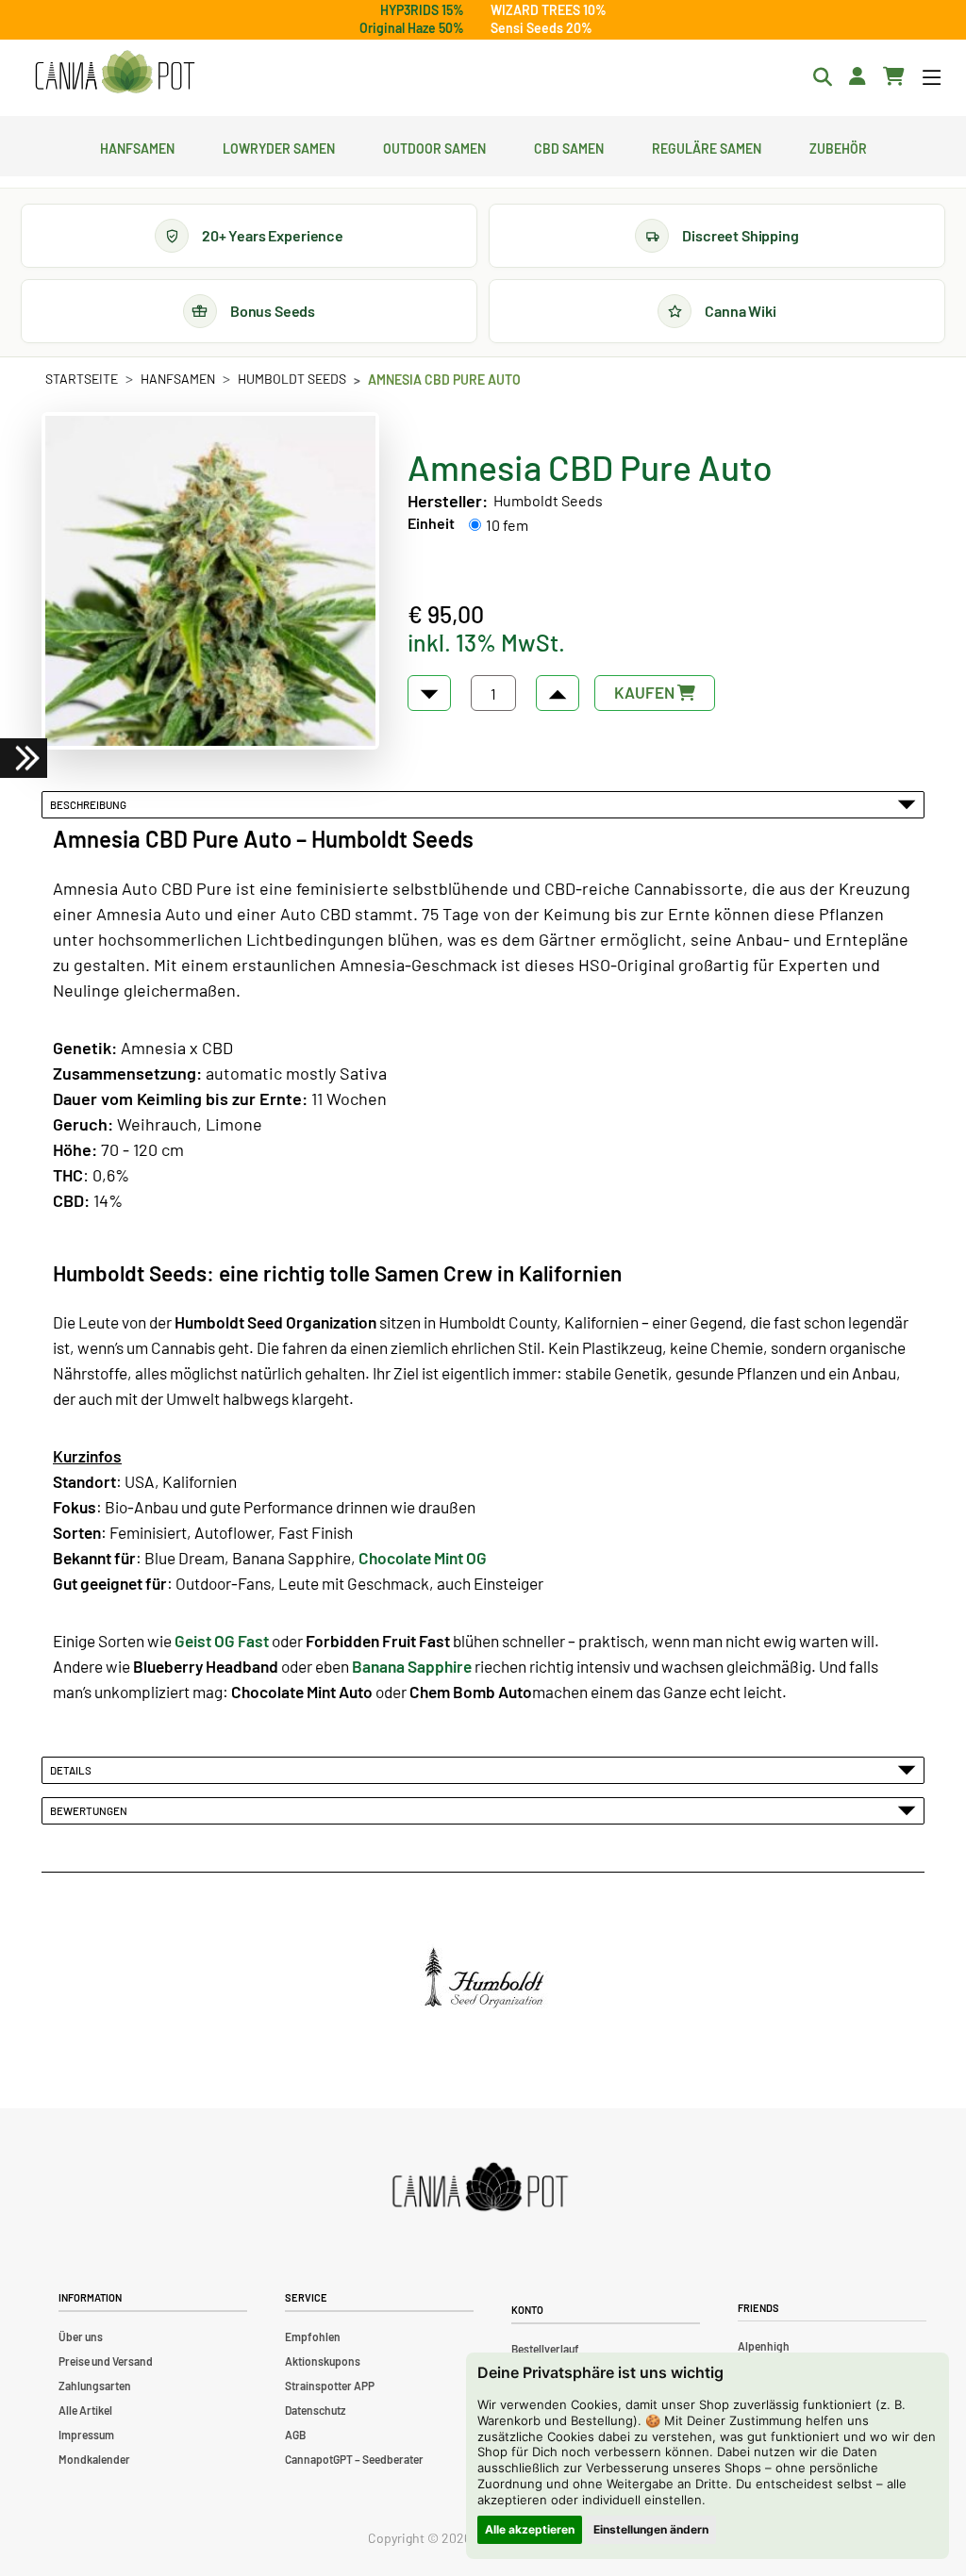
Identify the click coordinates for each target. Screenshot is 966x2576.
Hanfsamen (137, 146)
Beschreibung (90, 804)
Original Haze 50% (412, 28)
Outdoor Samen (434, 146)
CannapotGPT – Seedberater (354, 2459)
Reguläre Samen (707, 146)
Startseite (82, 379)
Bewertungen (91, 1810)
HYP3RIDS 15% (422, 10)
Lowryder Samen (279, 146)
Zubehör (838, 146)
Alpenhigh (764, 2346)
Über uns (81, 2337)
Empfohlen (313, 2337)
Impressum (86, 2435)
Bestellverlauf (545, 2349)
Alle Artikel (85, 2410)
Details (73, 1770)
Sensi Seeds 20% (541, 28)
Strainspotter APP (330, 2386)
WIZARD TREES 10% (549, 10)
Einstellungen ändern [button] (651, 2529)
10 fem (507, 525)
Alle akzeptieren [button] (530, 2529)
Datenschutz (315, 2410)
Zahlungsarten (95, 2386)
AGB (295, 2435)
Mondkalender (94, 2459)
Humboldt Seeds (292, 379)
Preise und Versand (106, 2361)
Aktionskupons (323, 2361)
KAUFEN (646, 692)
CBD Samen (569, 146)
